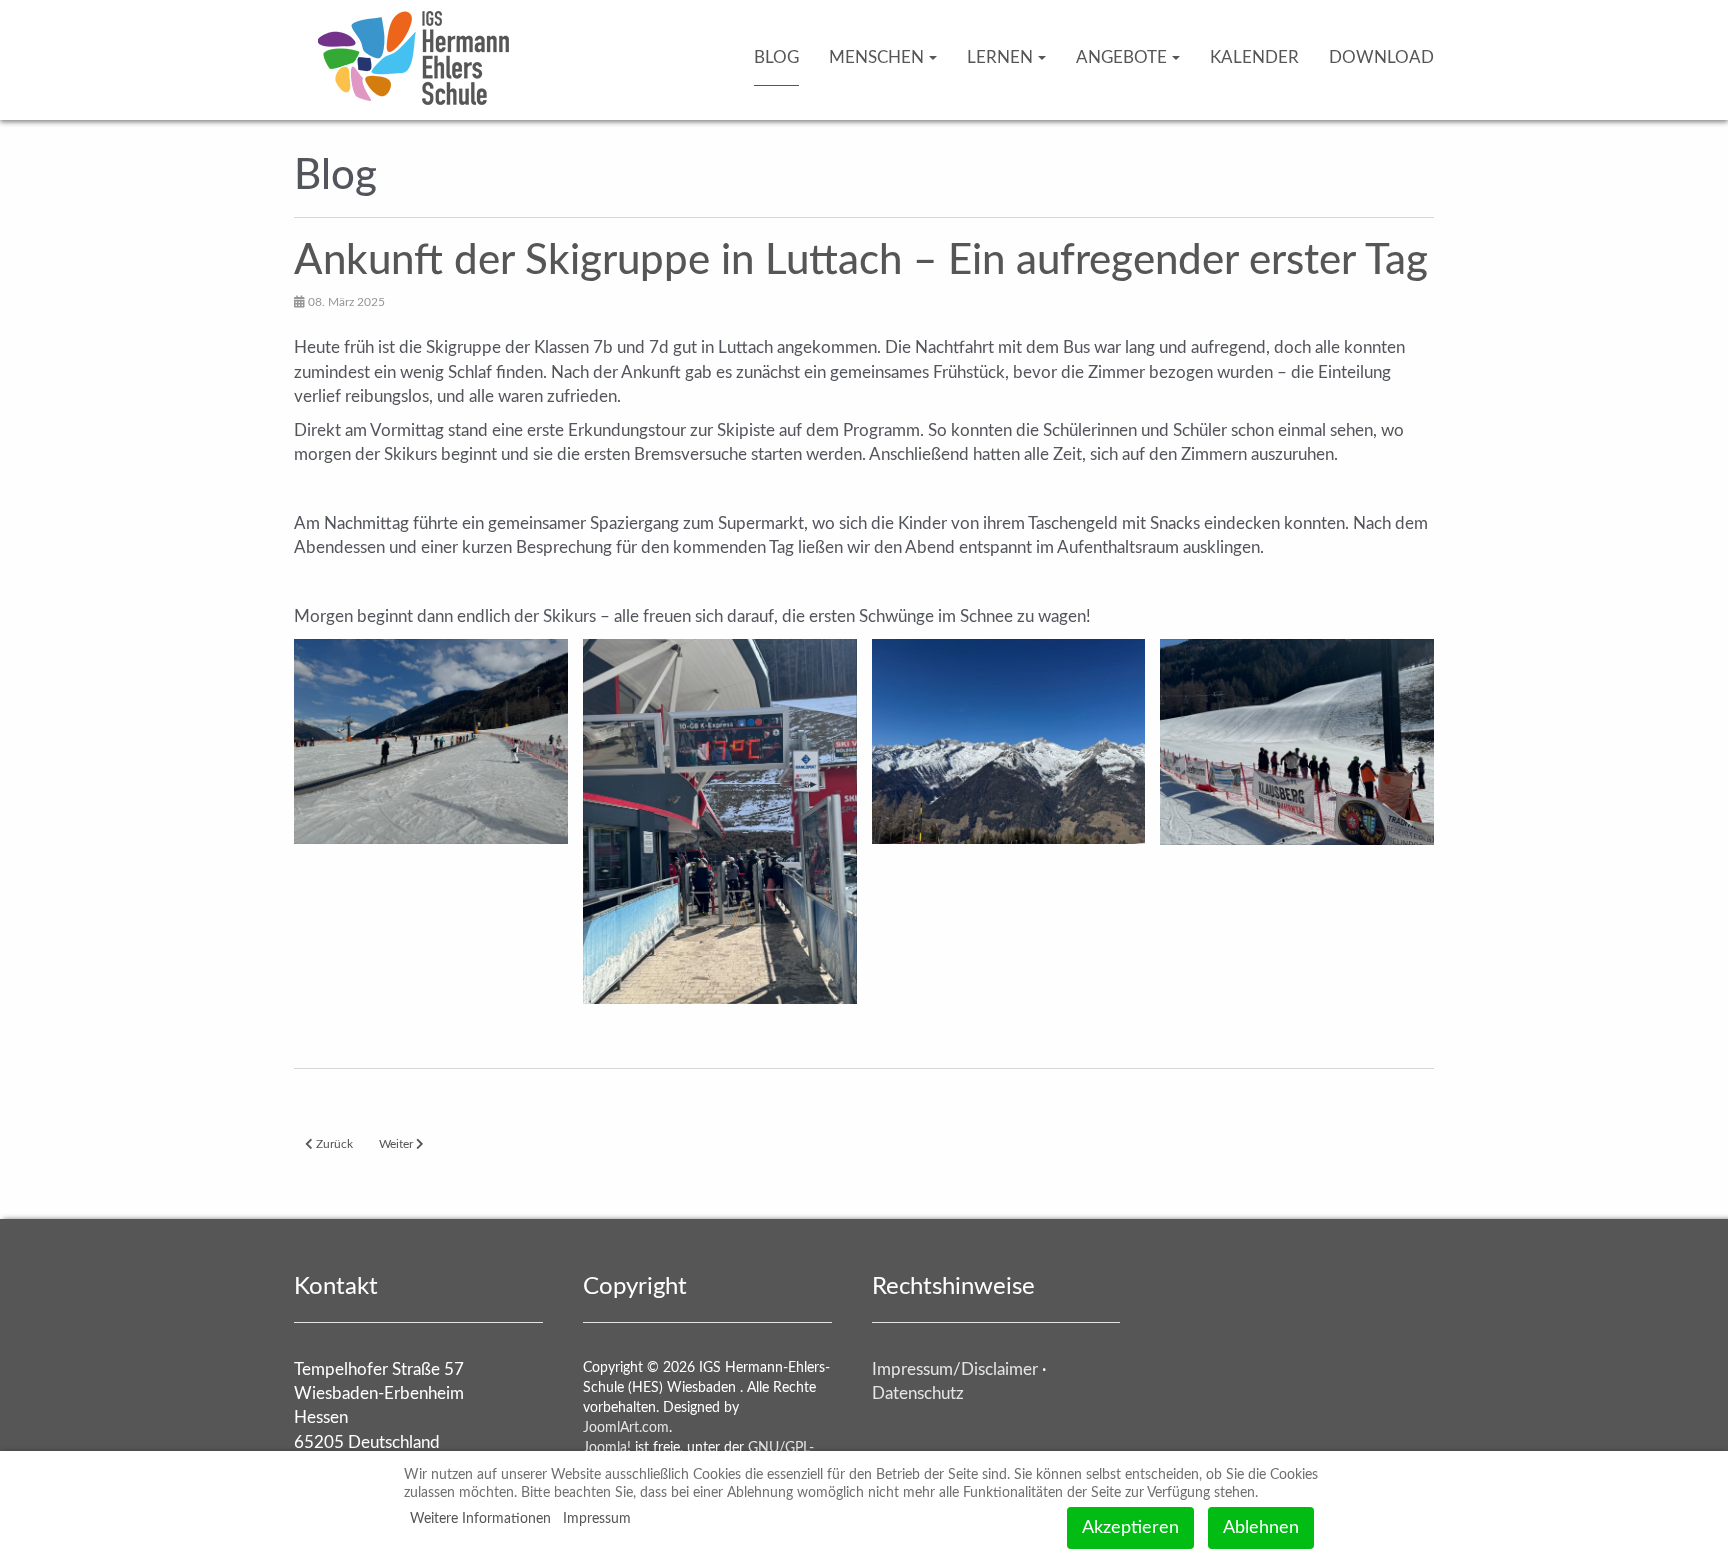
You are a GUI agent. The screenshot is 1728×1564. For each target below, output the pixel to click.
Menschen (876, 57)
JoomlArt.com (626, 1428)
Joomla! (607, 1448)
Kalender (1254, 57)
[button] (431, 741)
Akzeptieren (1130, 1528)
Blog (776, 57)
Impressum (597, 1519)
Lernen (1000, 57)
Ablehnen (1261, 1528)
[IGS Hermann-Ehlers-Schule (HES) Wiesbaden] (414, 27)
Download (1381, 57)
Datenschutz (918, 1393)
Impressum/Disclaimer (955, 1369)
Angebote (1121, 57)
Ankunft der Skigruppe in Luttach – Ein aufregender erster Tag (861, 261)
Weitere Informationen (480, 1519)
